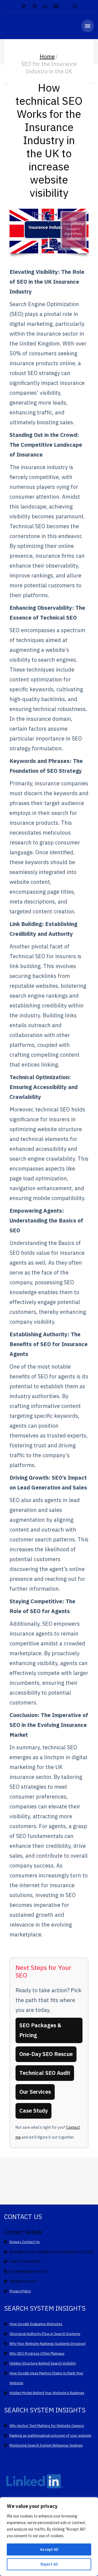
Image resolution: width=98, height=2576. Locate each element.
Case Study (33, 2111)
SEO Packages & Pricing (40, 2030)
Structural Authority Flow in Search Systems (45, 2334)
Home (47, 56)
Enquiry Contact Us (25, 2242)
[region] (49, 2537)
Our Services (35, 2092)
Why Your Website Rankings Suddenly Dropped (48, 2344)
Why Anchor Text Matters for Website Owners (47, 2426)
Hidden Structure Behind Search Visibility (43, 2363)
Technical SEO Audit (45, 2073)
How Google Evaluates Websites (36, 2324)
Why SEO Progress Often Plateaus (37, 2353)
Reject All (49, 2564)
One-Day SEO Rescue (46, 2054)
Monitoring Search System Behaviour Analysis (46, 2445)
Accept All (49, 2549)
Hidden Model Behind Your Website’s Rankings (47, 2393)
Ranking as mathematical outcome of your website (50, 2436)
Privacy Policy (20, 2291)
